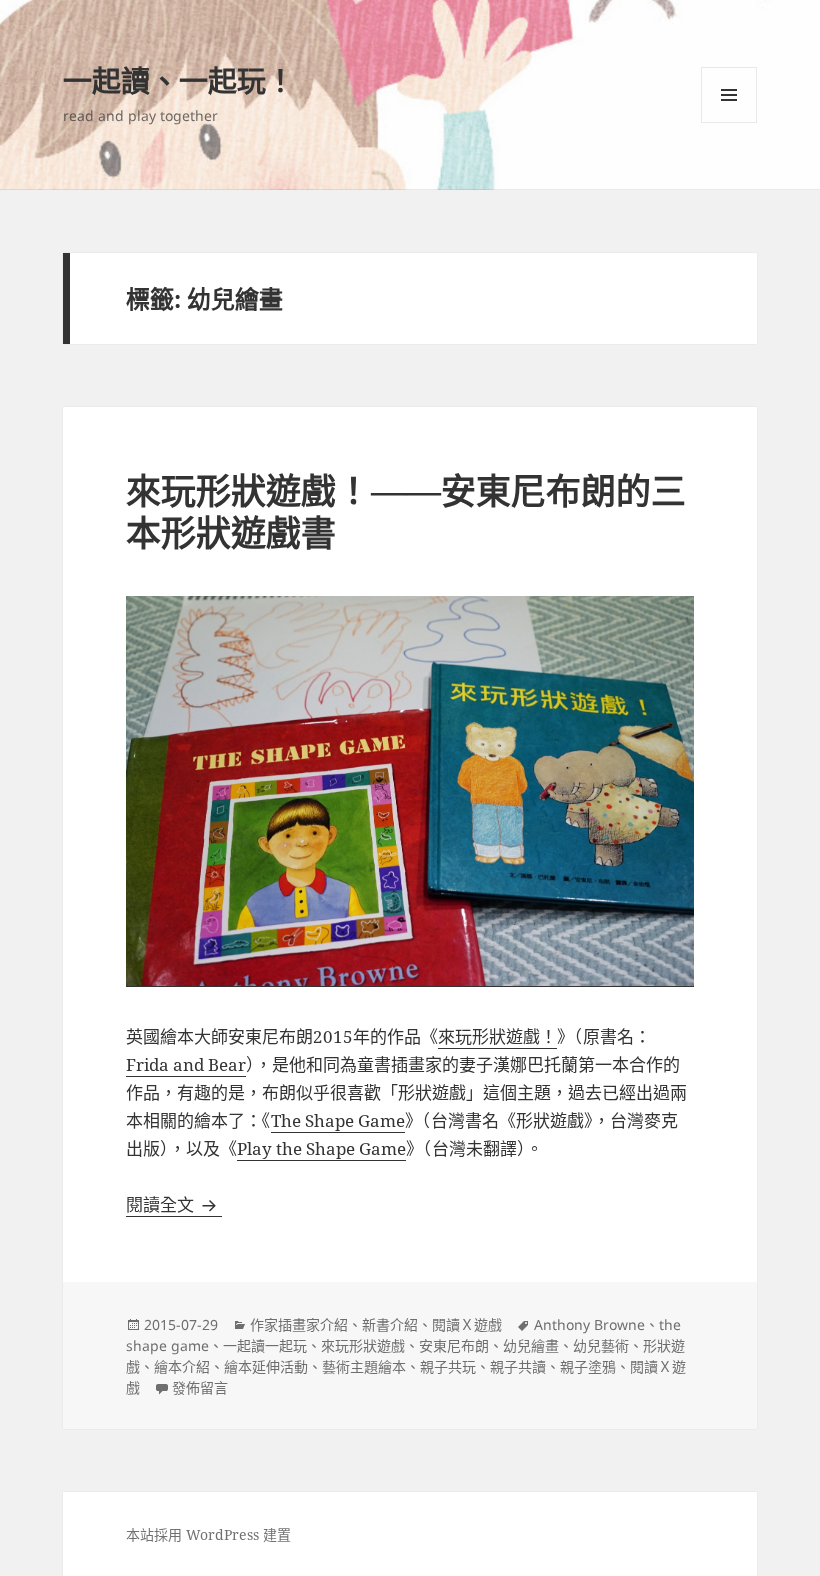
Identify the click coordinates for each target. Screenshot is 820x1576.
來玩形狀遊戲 (363, 1345)
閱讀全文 (174, 1204)
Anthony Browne (589, 1324)
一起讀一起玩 (265, 1345)
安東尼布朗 (454, 1345)
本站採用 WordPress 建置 (208, 1534)
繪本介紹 (182, 1366)
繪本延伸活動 (266, 1366)
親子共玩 (448, 1366)
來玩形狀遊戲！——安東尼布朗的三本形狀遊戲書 (406, 511)
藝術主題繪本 (364, 1366)
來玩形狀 (472, 1036)
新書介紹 (390, 1324)
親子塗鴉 (588, 1366)
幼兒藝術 (601, 1345)
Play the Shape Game (321, 1148)
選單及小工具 (729, 95)
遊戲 (523, 1036)
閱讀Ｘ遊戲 (467, 1324)
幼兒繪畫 (531, 1345)
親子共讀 (518, 1366)
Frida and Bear (186, 1064)
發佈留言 (200, 1387)
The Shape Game (338, 1120)
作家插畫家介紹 (299, 1324)
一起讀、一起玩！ (179, 80)
